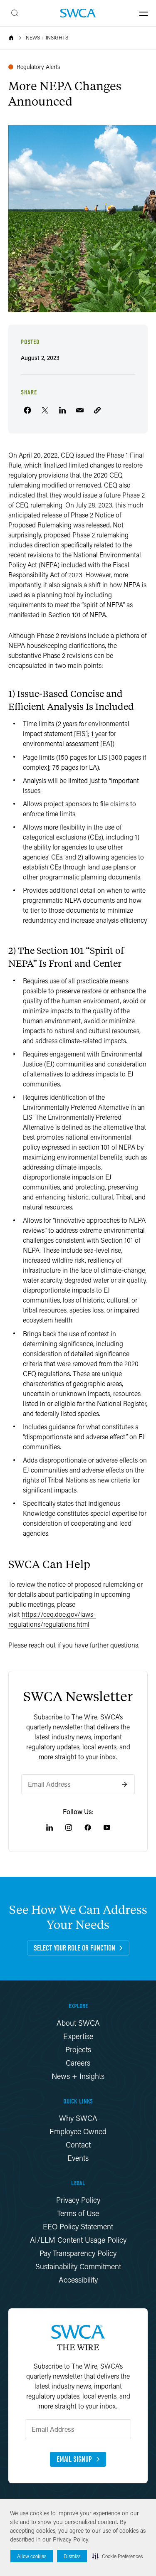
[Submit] (124, 1784)
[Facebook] (88, 1827)
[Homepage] (78, 13)
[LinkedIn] (50, 1827)
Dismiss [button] (72, 2556)
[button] (118, 2556)
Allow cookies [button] (32, 2556)
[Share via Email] (80, 410)
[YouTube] (107, 1827)
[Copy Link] (97, 410)
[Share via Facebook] (27, 410)
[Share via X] (45, 410)
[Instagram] (69, 1827)
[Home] (11, 38)
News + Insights (47, 38)
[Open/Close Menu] (144, 13)
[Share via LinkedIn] (62, 410)
